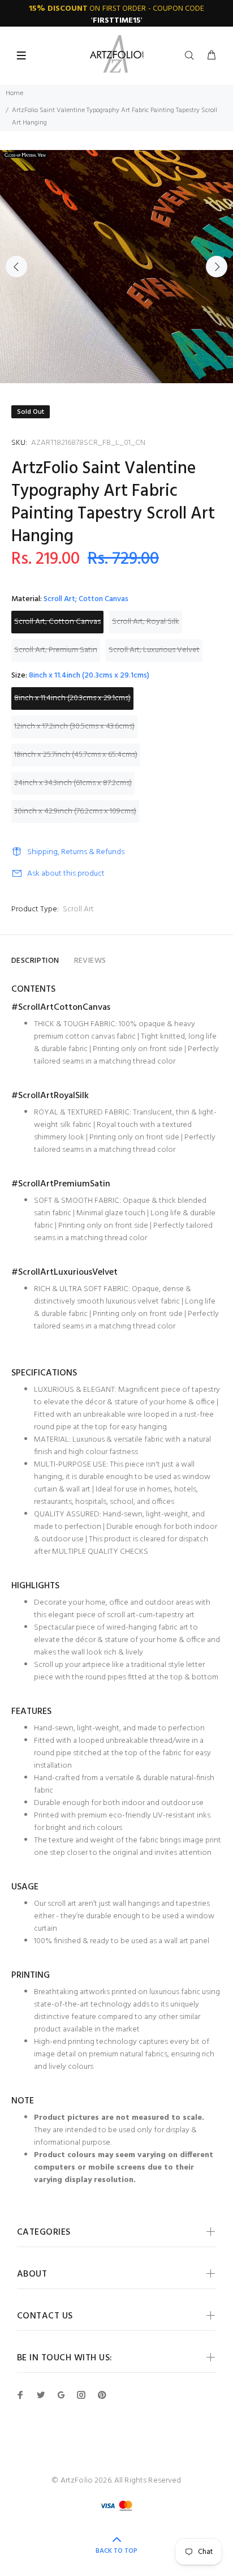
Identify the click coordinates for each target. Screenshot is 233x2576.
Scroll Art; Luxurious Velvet (154, 650)
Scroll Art (78, 909)
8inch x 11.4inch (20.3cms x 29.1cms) (72, 698)
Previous (16, 267)
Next (217, 267)
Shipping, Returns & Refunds (76, 852)
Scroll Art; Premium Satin (56, 650)
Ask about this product (66, 874)
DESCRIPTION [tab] (35, 961)
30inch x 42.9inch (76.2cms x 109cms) (75, 811)
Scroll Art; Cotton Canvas (57, 622)
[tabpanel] (116, 267)
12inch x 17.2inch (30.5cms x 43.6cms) (74, 726)
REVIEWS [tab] (90, 961)
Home (14, 93)
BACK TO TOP (116, 2551)
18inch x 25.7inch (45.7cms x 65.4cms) (76, 755)
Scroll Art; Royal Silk (146, 622)
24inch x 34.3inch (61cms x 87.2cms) (73, 783)
